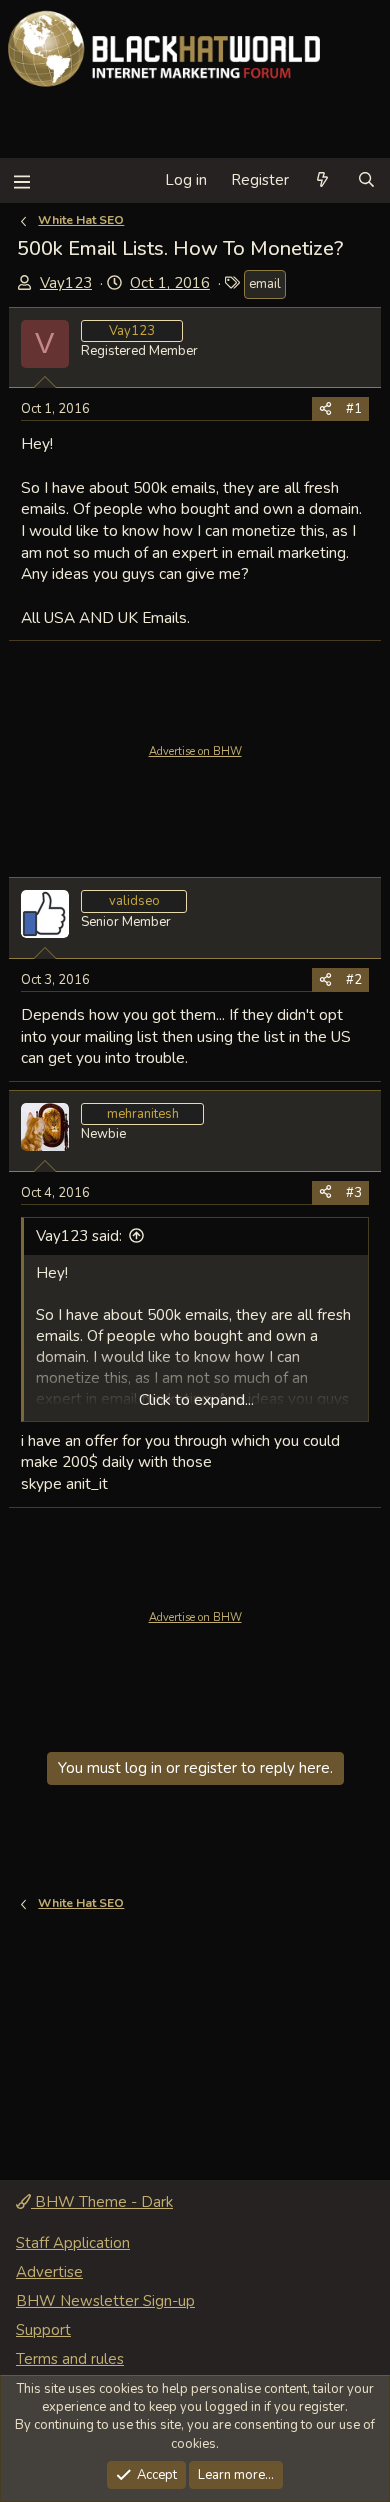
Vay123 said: (79, 1236)
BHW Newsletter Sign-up (105, 2301)
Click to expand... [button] (196, 1400)
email (265, 284)
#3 (354, 1193)
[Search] (366, 180)
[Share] (325, 409)
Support (43, 2330)
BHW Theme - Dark (102, 2202)
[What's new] (322, 180)
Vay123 (66, 283)
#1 (354, 409)
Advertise (49, 2272)
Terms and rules (70, 2359)
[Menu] (21, 180)
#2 (354, 980)
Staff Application (73, 2243)
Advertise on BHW (195, 751)
